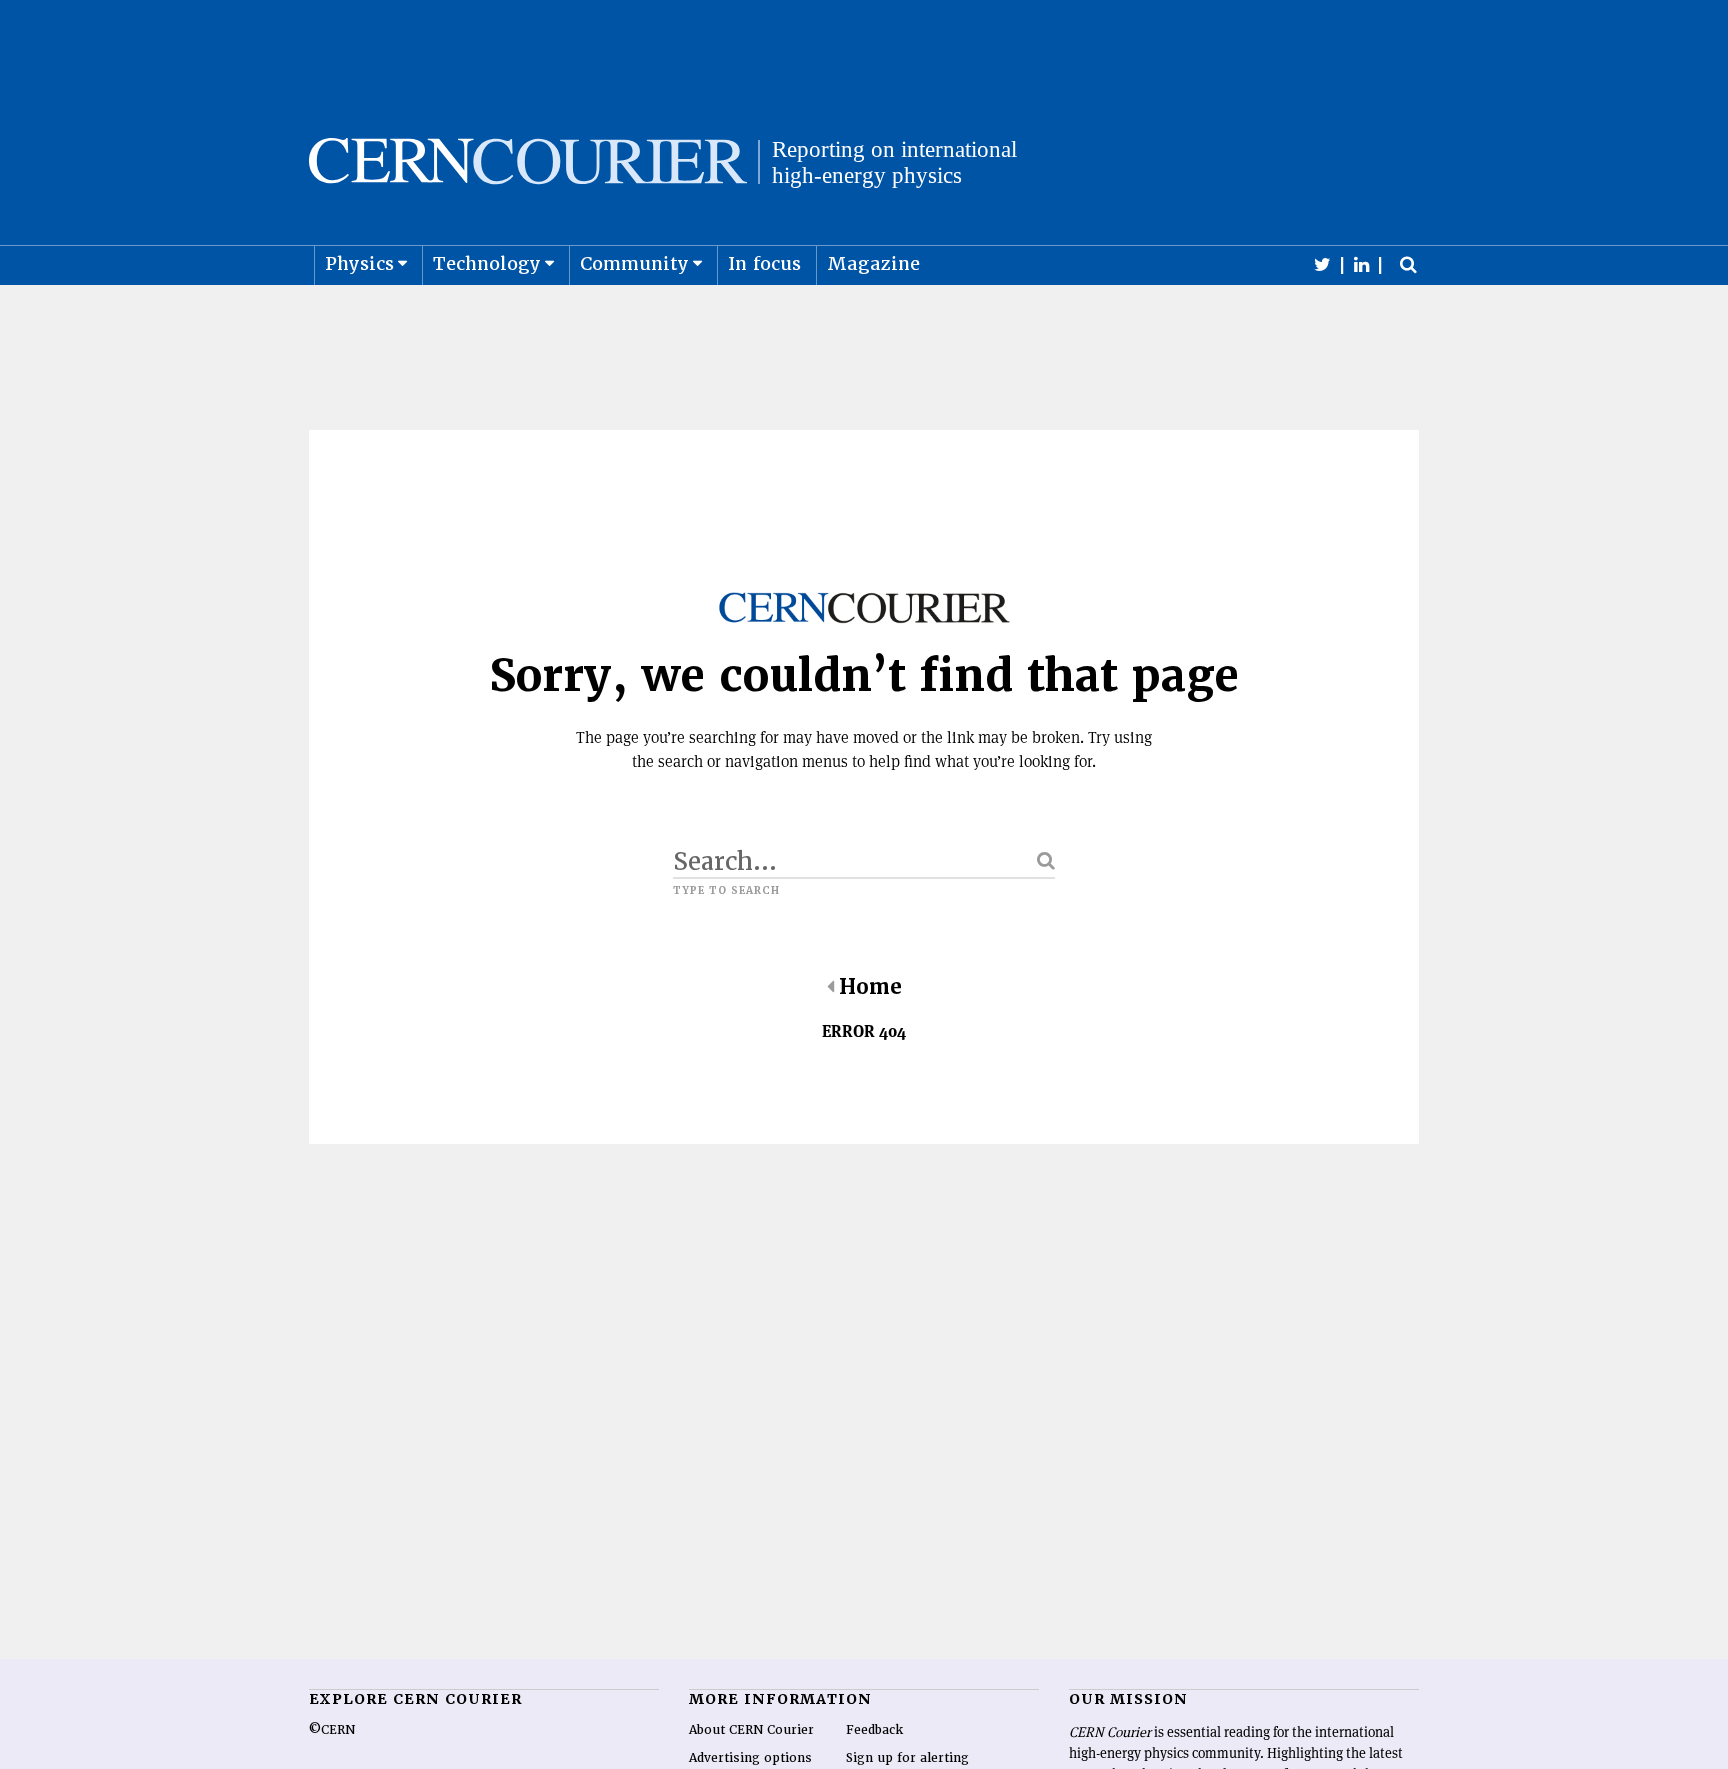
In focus (764, 263)
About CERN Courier (751, 1730)
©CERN (332, 1730)
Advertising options (750, 1758)
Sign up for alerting (907, 1758)
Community (634, 263)
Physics (359, 263)
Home (870, 987)
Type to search (726, 891)
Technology (487, 263)
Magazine (873, 263)
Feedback (874, 1730)
